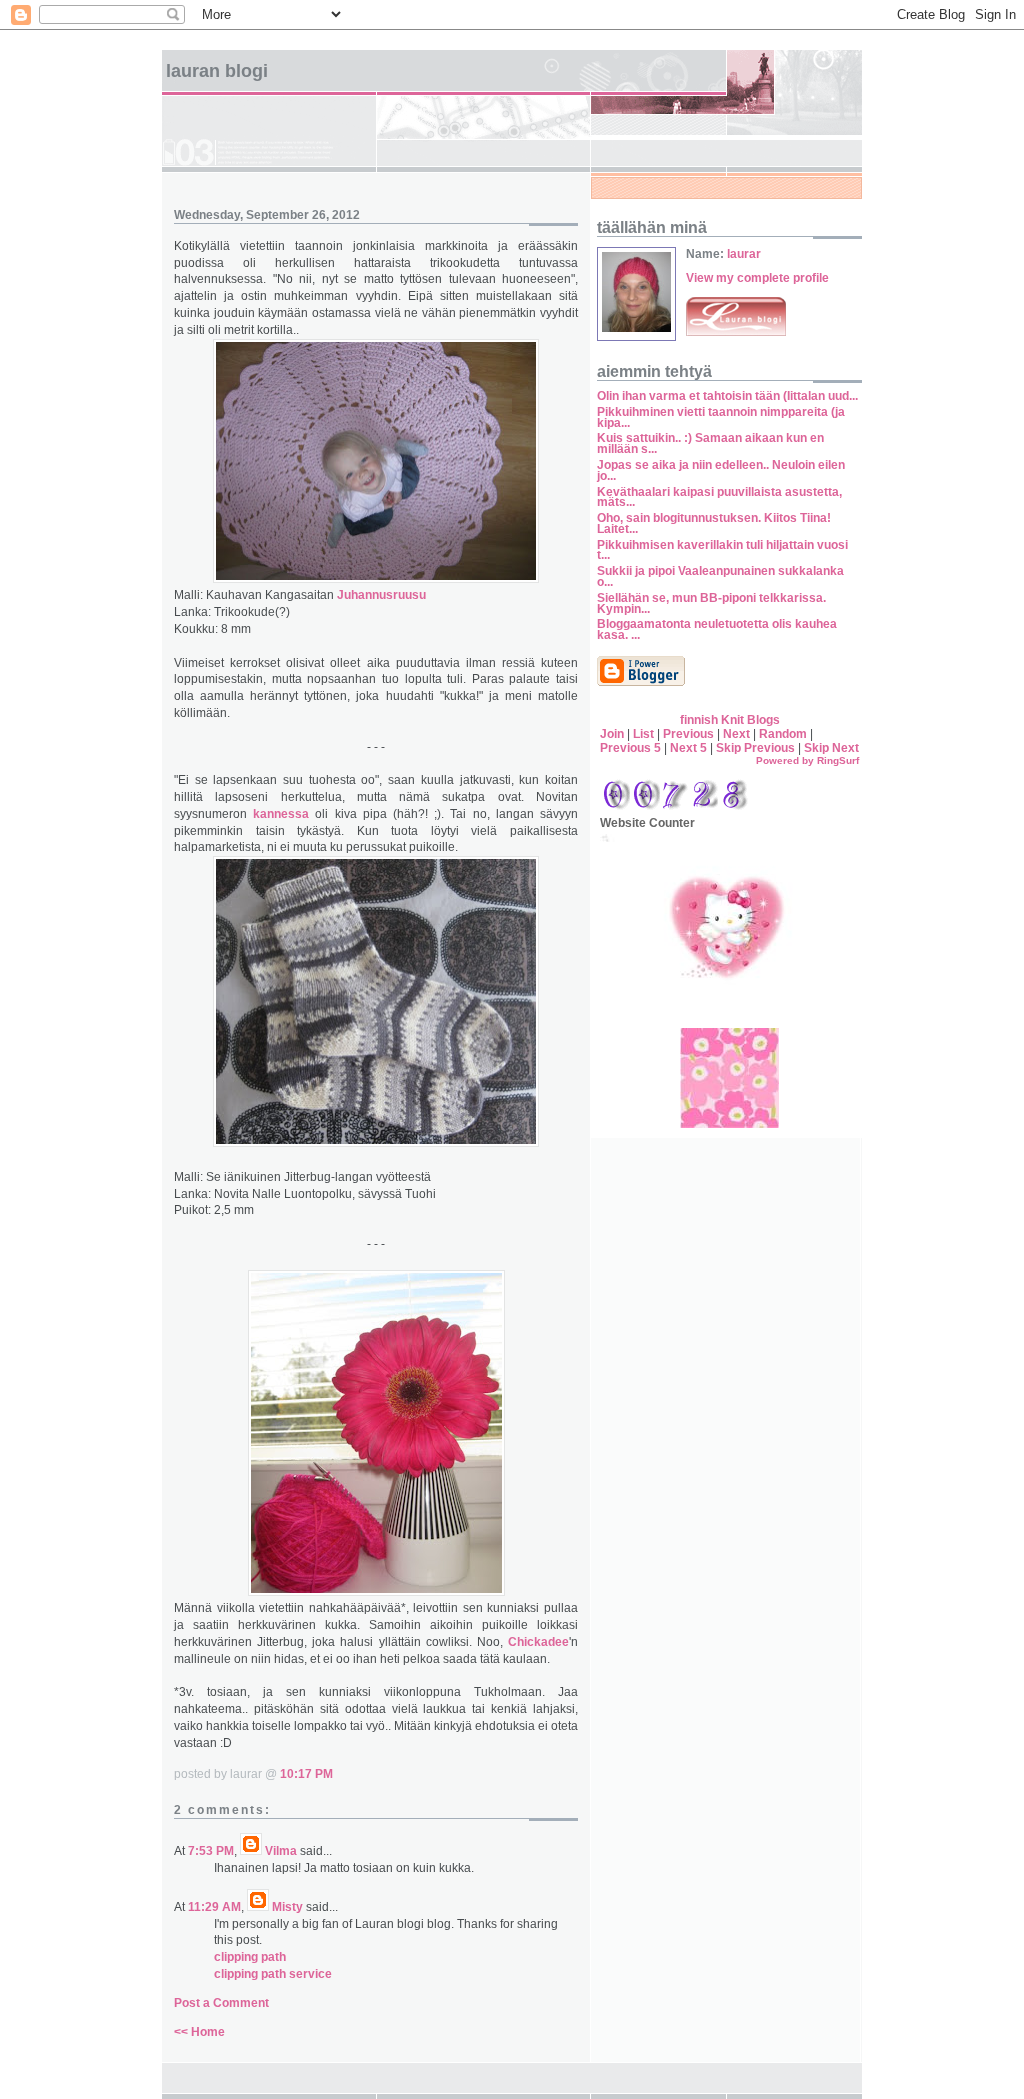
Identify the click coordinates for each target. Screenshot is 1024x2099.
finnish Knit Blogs (730, 720)
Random (783, 734)
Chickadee (538, 1642)
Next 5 (688, 748)
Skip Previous (755, 748)
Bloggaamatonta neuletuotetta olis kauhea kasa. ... (717, 629)
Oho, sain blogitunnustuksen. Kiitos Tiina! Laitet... (714, 523)
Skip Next (831, 748)
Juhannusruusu (380, 595)
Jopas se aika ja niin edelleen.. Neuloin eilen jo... (721, 470)
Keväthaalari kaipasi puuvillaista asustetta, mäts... (719, 497)
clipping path (250, 1957)
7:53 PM (211, 1851)
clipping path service (273, 1974)
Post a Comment (221, 2003)
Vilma (281, 1851)
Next (736, 734)
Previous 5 (630, 748)
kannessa (281, 814)
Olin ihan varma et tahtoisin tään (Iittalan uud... (727, 396)
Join (612, 734)
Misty (287, 1907)
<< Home (199, 2032)
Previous (688, 734)
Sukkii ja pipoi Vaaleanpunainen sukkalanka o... (720, 576)
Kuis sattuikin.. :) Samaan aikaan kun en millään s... (710, 443)
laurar (744, 254)
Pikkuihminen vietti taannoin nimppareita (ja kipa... (721, 417)
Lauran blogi (217, 71)
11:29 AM (214, 1907)
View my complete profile (757, 278)
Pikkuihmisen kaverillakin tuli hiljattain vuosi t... (722, 550)
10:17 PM (306, 1774)
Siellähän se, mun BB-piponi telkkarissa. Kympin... (711, 603)
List (643, 734)
